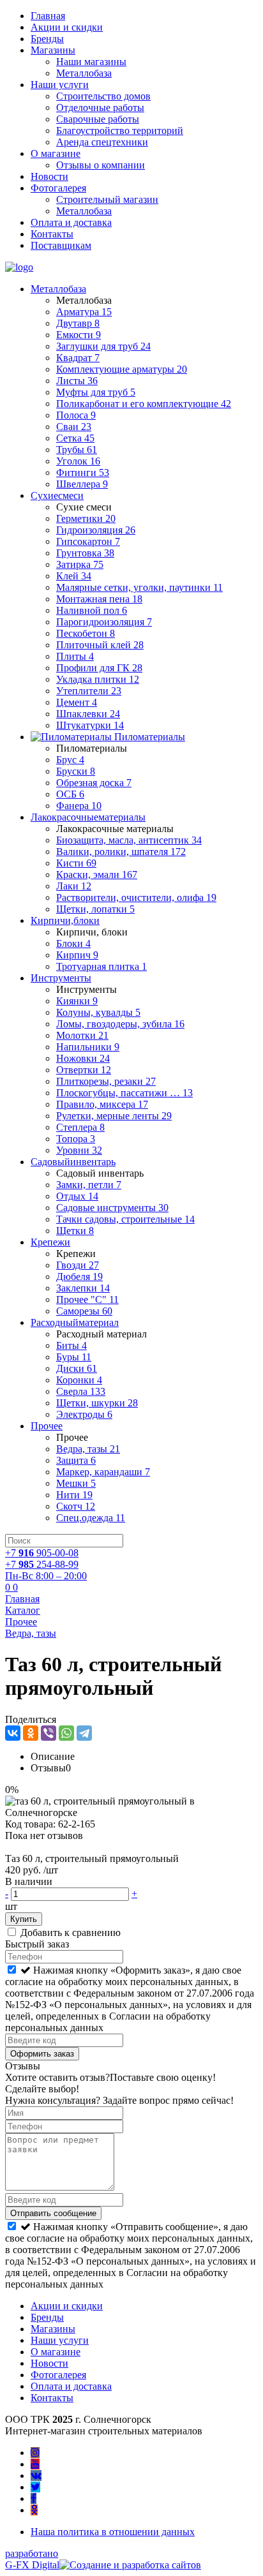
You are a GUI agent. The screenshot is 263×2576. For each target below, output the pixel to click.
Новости (49, 176)
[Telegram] (84, 1733)
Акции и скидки (67, 27)
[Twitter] (35, 2487)
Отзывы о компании (101, 165)
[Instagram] (35, 2453)
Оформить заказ (42, 2054)
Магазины (53, 50)
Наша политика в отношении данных (113, 2532)
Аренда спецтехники (102, 142)
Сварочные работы (98, 119)
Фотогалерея (58, 188)
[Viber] (49, 1733)
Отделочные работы (100, 108)
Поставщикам (61, 245)
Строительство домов (103, 96)
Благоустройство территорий (120, 130)
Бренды (47, 39)
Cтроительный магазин (107, 199)
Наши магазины (91, 62)
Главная (48, 16)
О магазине (56, 153)
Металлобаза (84, 73)
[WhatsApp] (66, 1733)
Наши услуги (60, 85)
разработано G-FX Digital (32, 2559)
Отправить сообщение (53, 2213)
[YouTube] (35, 2464)
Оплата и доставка (71, 222)
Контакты (52, 234)
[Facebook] (34, 2498)
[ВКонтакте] (13, 1733)
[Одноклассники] (31, 1733)
